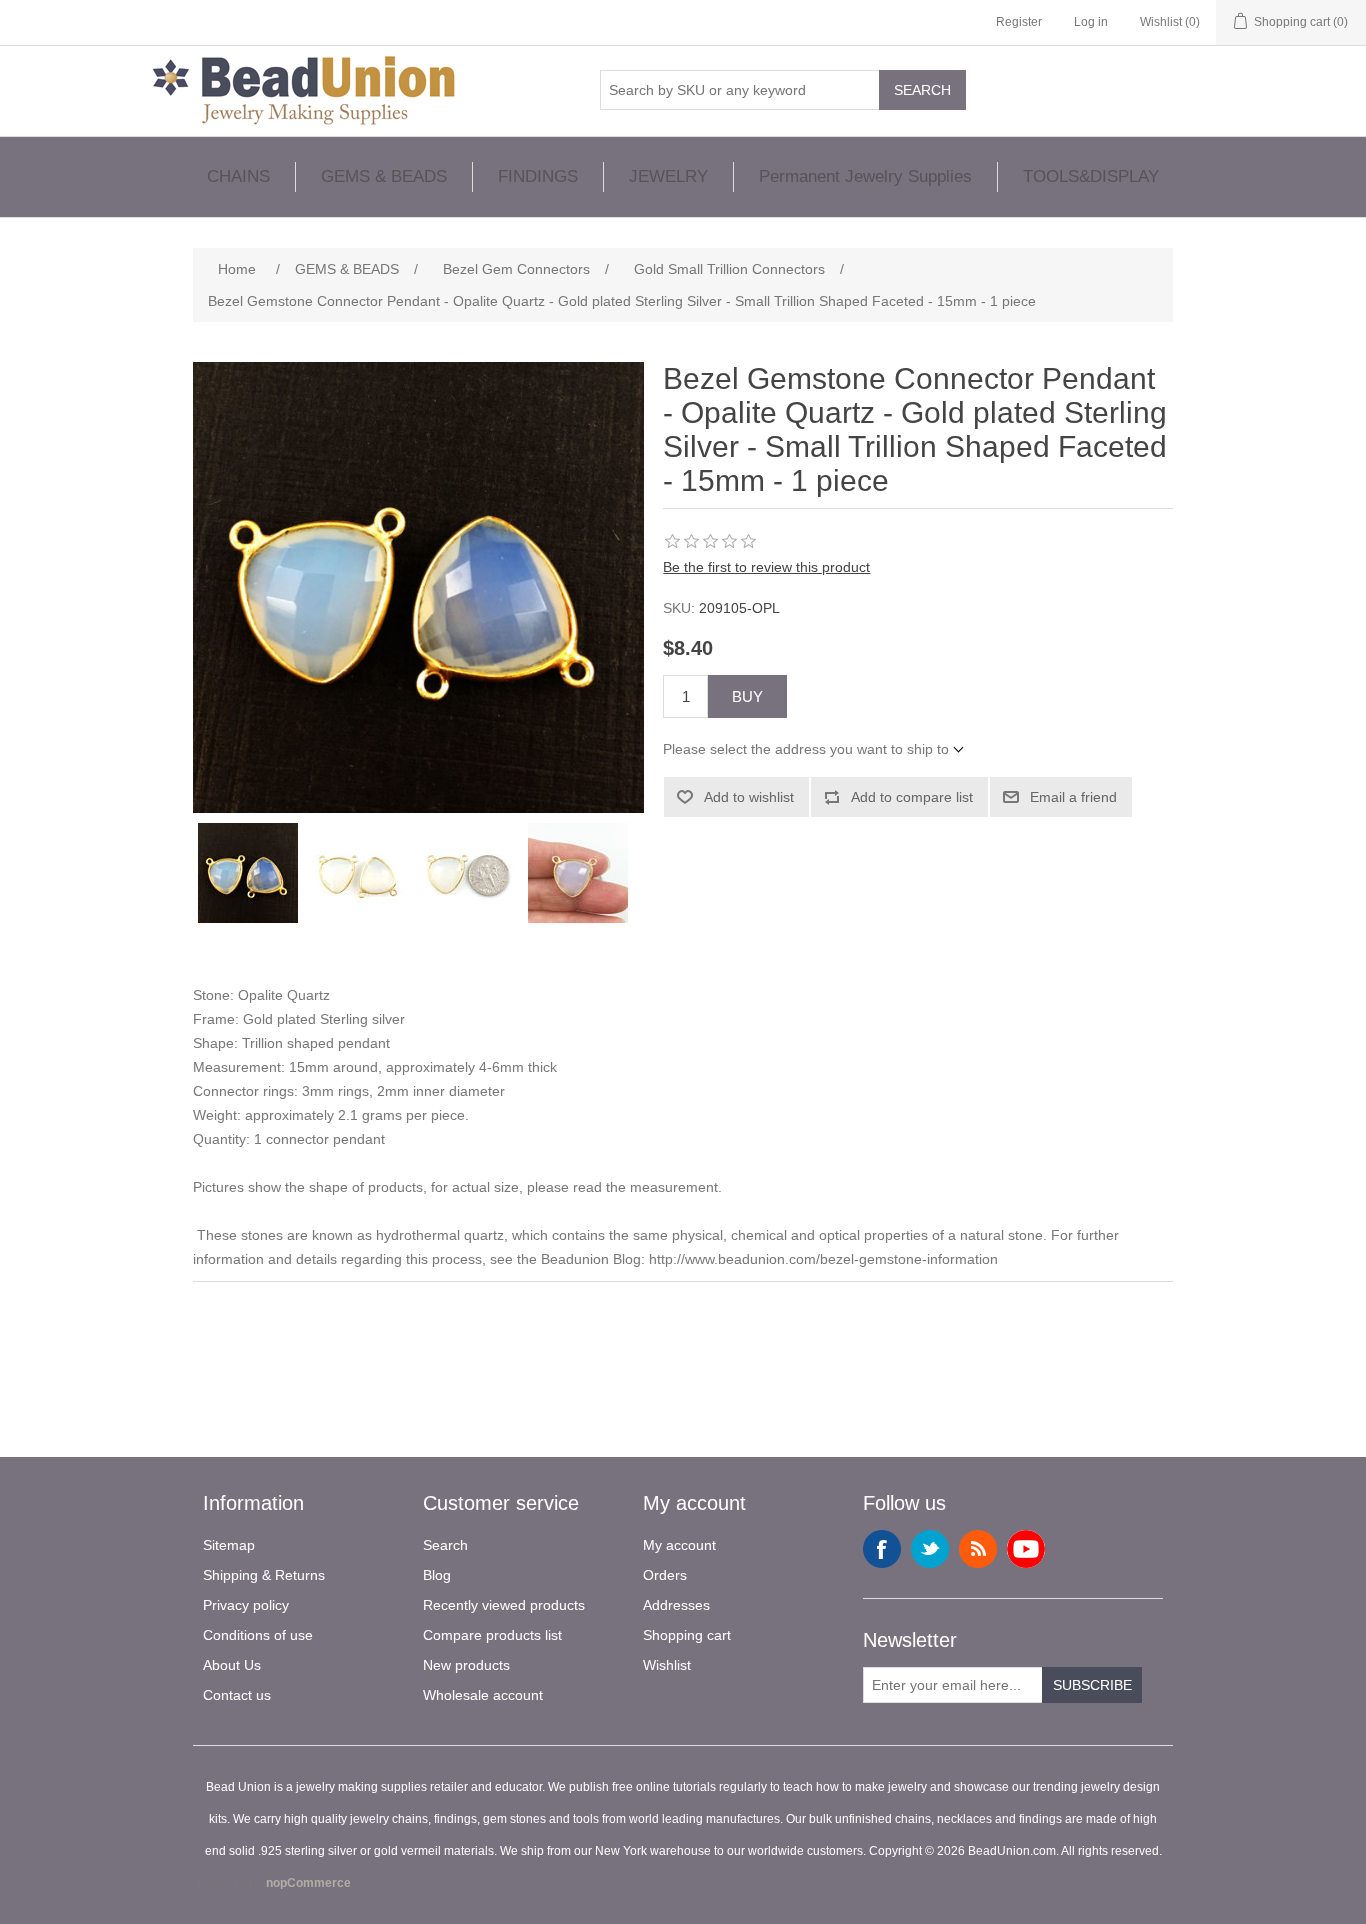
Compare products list (492, 1635)
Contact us (237, 1695)
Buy (747, 696)
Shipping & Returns (264, 1575)
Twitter (930, 1549)
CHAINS (238, 176)
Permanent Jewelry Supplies (865, 176)
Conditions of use (258, 1635)
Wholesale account (483, 1695)
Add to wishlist (749, 797)
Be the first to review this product (766, 567)
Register (1019, 22)
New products (466, 1665)
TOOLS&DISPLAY (1091, 176)
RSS (978, 1549)
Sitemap (229, 1545)
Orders (665, 1575)
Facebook (882, 1549)
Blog (437, 1575)
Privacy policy (246, 1605)
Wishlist (667, 1665)
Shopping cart (687, 1635)
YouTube (1026, 1549)
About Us (232, 1665)
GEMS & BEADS (384, 176)
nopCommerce (308, 1883)
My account (679, 1545)
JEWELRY (668, 176)
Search (922, 90)
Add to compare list (912, 797)
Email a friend (1073, 797)
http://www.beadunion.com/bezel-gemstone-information (823, 1259)
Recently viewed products (504, 1605)
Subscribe (1092, 1685)
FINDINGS (538, 176)
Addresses (676, 1605)
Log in (1091, 22)
